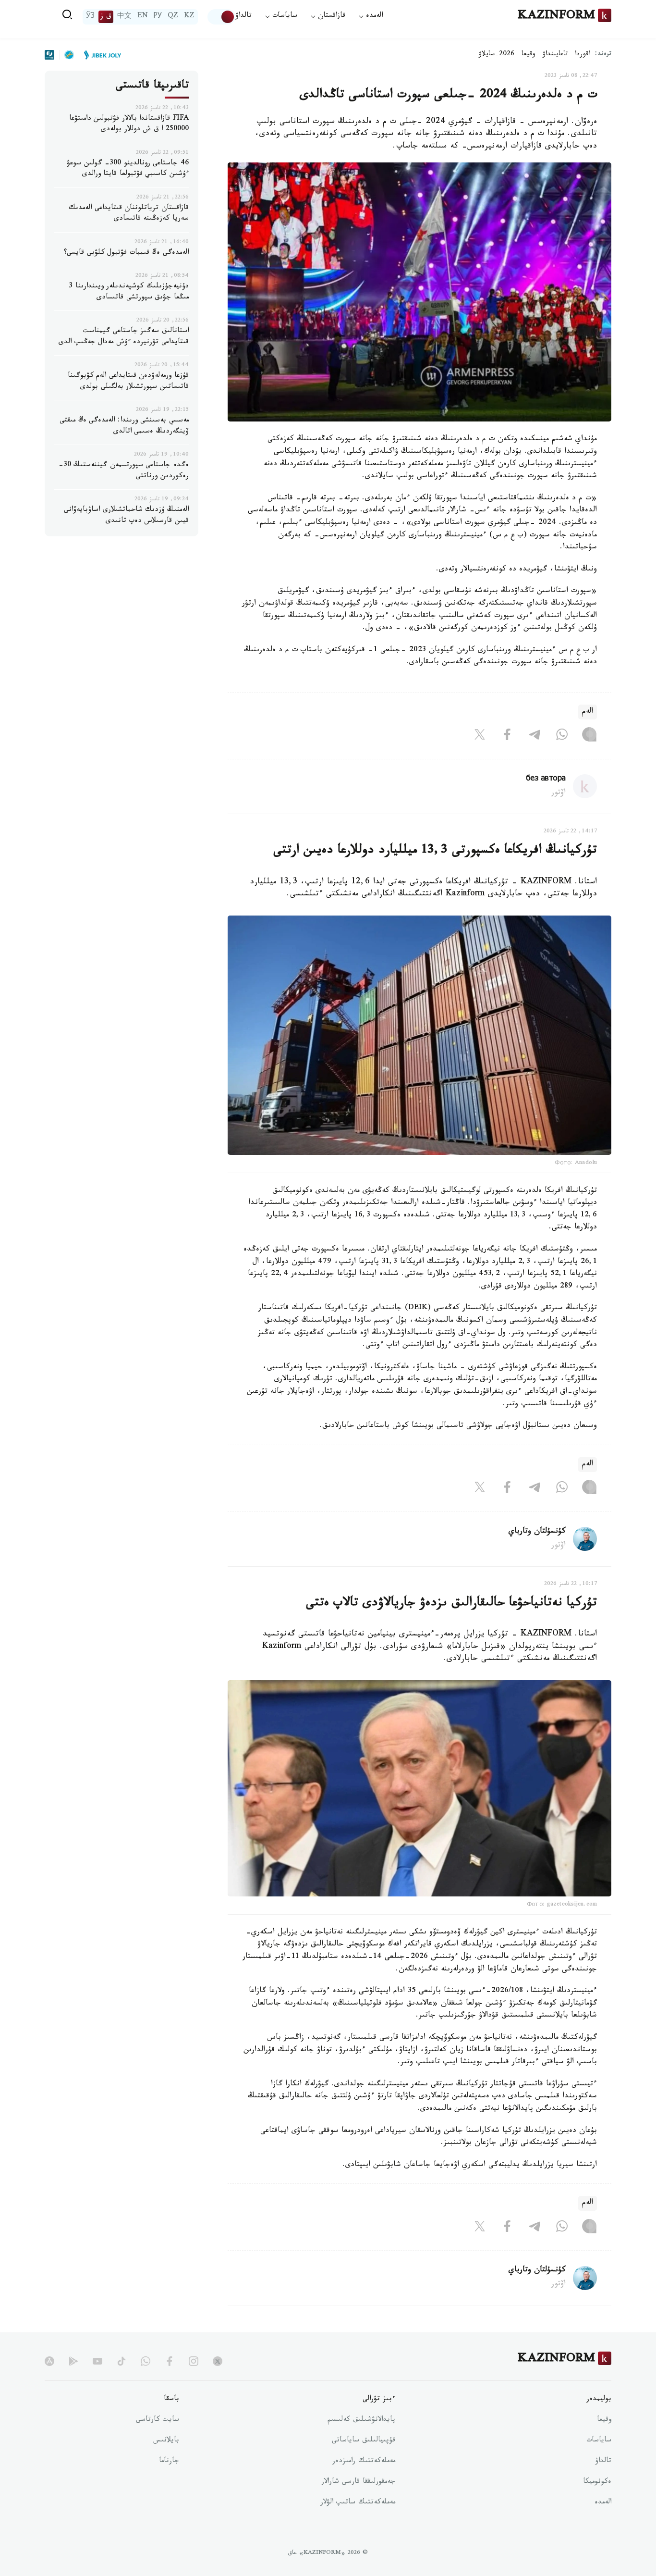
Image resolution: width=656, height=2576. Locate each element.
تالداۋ (243, 17)
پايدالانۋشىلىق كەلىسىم (361, 2420)
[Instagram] (589, 737)
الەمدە (603, 2503)
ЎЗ (90, 17)
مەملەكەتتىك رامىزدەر (364, 2462)
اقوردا (583, 55)
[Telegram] (535, 737)
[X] (480, 737)
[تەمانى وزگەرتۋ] (221, 17)
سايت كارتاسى (158, 2420)
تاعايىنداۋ (555, 55)
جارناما (169, 2462)
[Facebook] (507, 737)
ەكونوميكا (597, 2482)
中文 (124, 17)
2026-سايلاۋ (497, 55)
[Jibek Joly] (100, 55)
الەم (588, 712)
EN (143, 17)
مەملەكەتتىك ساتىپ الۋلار (358, 2503)
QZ (173, 17)
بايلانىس (166, 2441)
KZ (189, 17)
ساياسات (599, 2441)
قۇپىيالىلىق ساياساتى (364, 2441)
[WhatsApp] (562, 737)
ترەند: (603, 55)
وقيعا (528, 55)
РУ (158, 17)
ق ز (106, 17)
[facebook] (170, 2361)
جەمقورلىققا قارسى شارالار (358, 2482)
